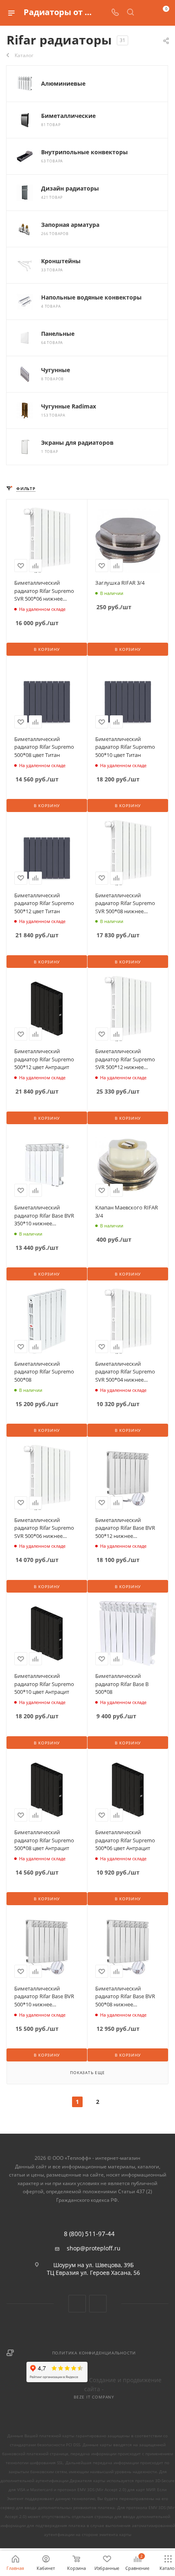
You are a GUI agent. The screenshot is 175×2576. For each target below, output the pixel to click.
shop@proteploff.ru (94, 2248)
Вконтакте (77, 2304)
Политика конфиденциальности (94, 2353)
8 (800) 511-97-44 (89, 2234)
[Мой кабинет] (146, 13)
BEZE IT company (94, 2397)
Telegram (98, 2304)
